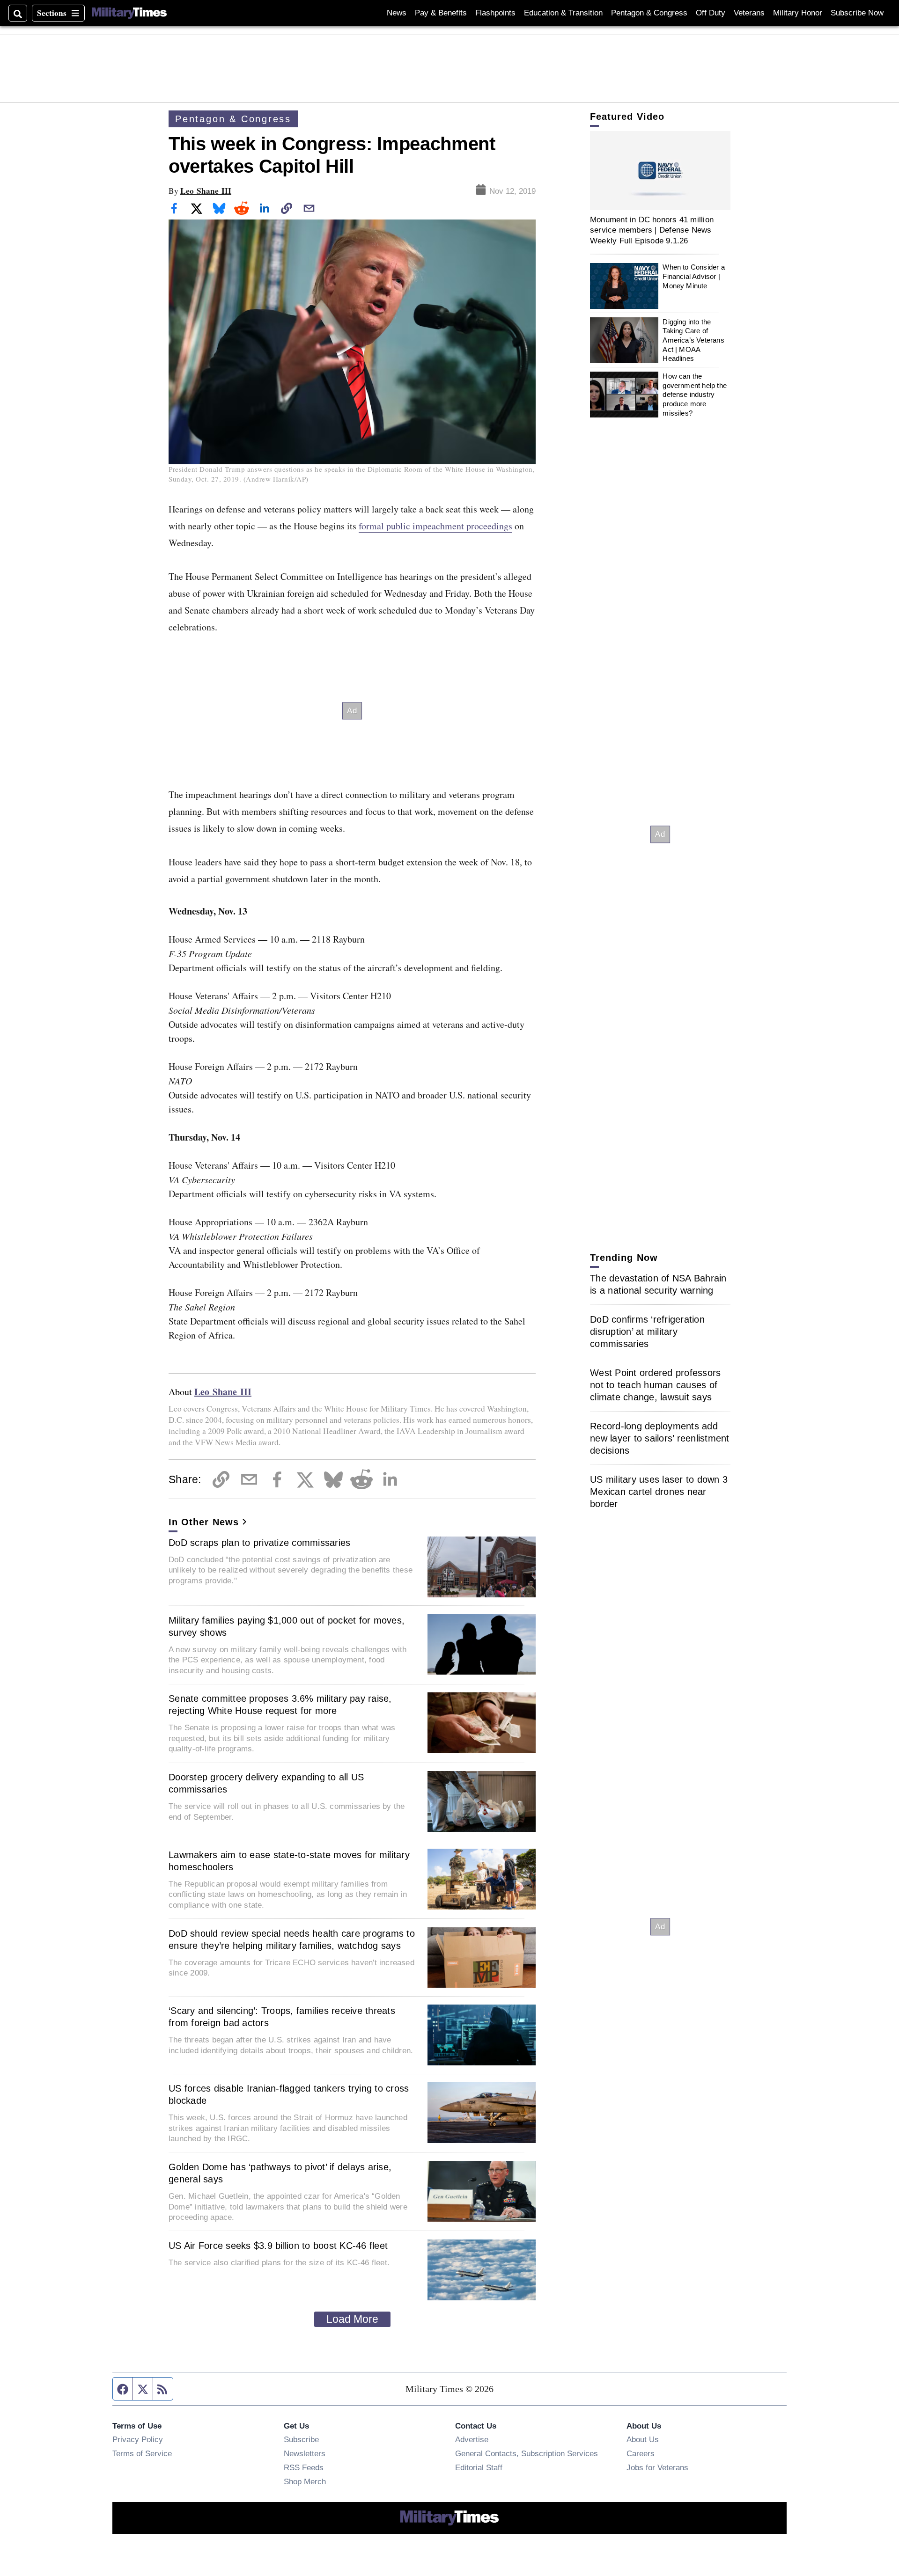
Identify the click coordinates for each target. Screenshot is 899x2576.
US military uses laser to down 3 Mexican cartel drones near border (659, 1492)
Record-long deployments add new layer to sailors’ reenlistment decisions (660, 1438)
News (397, 13)
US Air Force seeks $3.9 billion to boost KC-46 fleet (278, 2246)
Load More (352, 2319)
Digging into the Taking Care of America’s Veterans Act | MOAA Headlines (693, 340)
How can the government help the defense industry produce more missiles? (695, 395)
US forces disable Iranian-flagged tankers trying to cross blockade (289, 2094)
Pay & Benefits (441, 13)
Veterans (749, 13)
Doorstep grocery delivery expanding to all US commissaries (266, 1783)
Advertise (472, 2439)
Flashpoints (495, 13)
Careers (641, 2453)
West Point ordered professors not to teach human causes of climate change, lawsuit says (655, 1385)
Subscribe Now (857, 13)
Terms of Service (142, 2453)
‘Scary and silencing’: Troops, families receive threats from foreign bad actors (282, 2017)
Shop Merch (305, 2481)
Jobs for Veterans (657, 2467)
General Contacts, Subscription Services (527, 2453)
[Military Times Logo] (129, 13)
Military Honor (798, 13)
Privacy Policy (138, 2439)
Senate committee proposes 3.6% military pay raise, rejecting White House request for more (280, 1705)
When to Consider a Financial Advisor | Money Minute (693, 277)
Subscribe (301, 2439)
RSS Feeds (304, 2467)
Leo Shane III (206, 191)
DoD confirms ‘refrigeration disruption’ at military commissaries (647, 1332)
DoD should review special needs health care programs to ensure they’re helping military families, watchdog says (292, 1939)
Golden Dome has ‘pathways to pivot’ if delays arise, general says (280, 2173)
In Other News (204, 1522)
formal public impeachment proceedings (435, 526)
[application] (660, 171)
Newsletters (305, 2453)
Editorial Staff (479, 2467)
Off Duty (711, 13)
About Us (643, 2439)
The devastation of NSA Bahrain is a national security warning (658, 1284)
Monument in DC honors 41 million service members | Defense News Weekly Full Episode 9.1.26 (652, 230)
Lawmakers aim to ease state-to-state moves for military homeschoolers (289, 1861)
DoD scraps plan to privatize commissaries (259, 1543)
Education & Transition (563, 13)
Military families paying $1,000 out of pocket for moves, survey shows (287, 1626)
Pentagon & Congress (649, 13)
